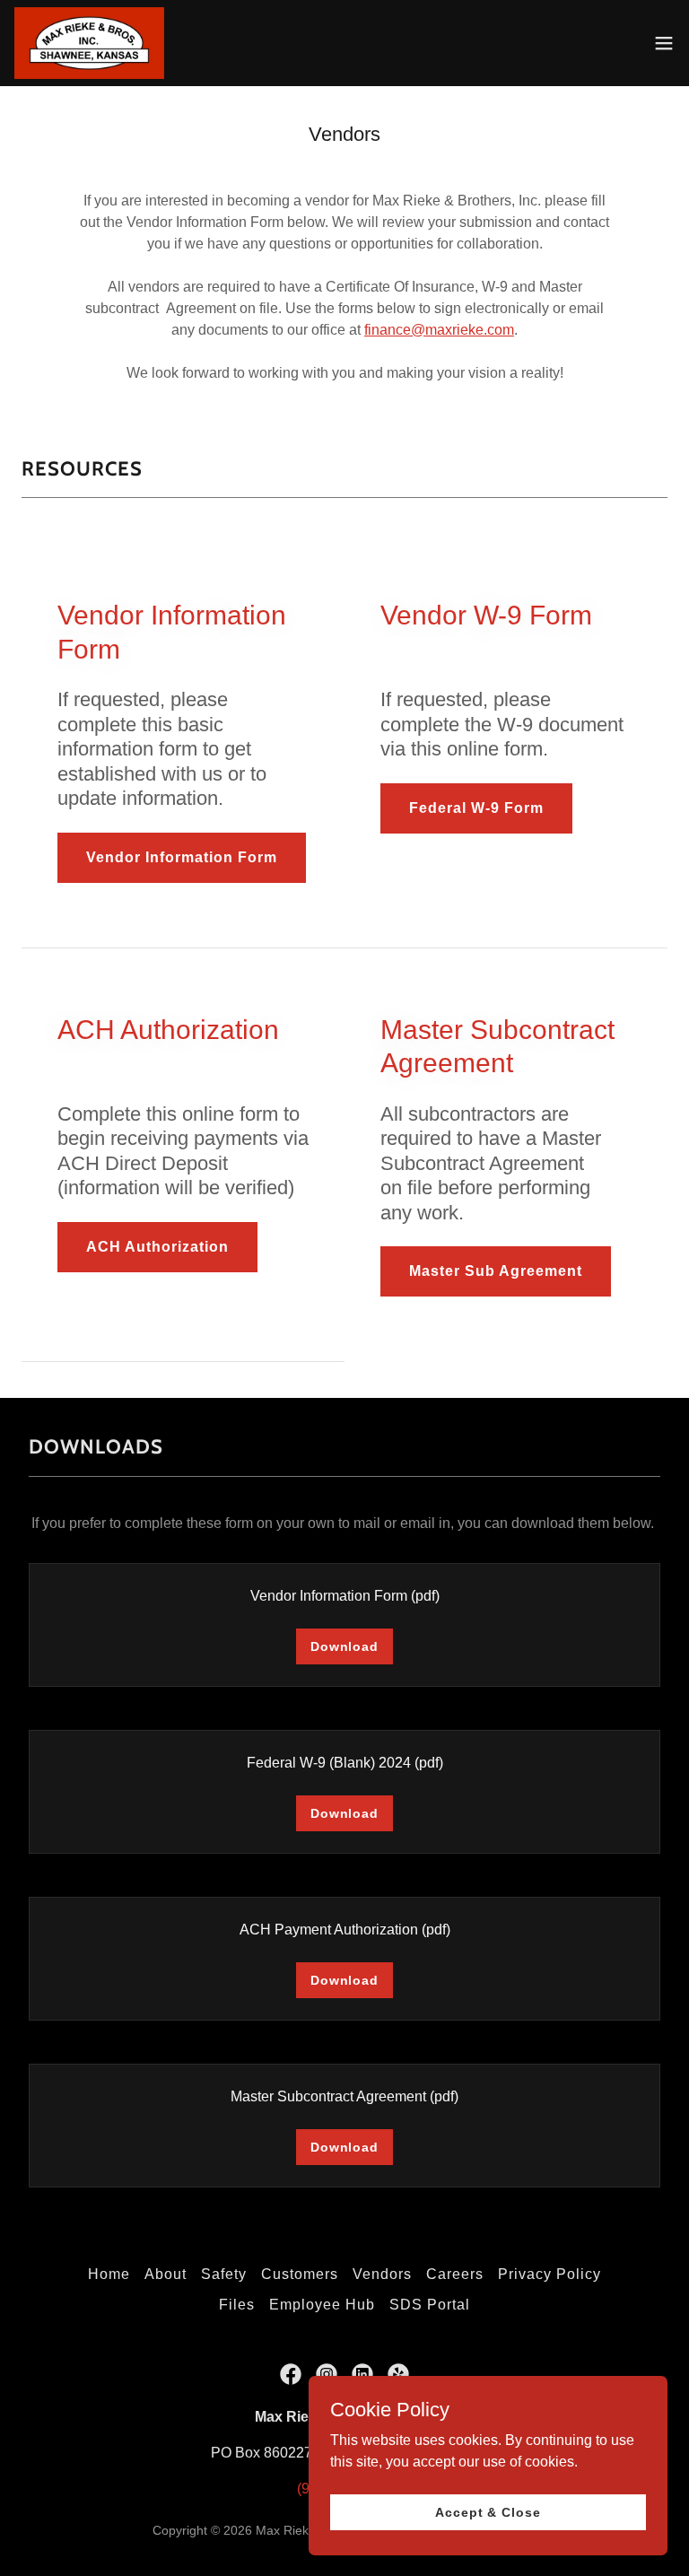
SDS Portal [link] (430, 2305)
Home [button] (109, 2274)
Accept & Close (488, 2511)
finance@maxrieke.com (439, 330)
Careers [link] (455, 2274)
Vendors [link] (382, 2274)
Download (344, 1646)
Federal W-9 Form (476, 808)
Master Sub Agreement (496, 1271)
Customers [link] (300, 2274)
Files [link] (237, 2305)
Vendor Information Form (182, 857)
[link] (89, 43)
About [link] (166, 2274)
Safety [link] (224, 2274)
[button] (664, 43)
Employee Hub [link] (322, 2305)
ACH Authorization (157, 1247)
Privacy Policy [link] (549, 2274)
